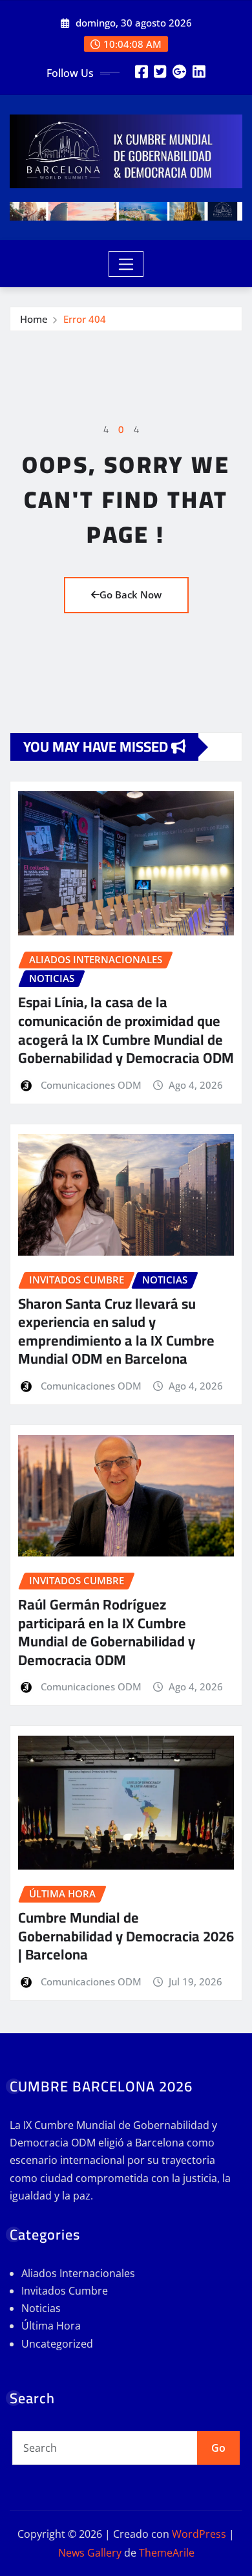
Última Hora (51, 2326)
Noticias (41, 2308)
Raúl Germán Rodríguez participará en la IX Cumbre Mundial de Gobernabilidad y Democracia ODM (107, 1632)
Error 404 (85, 319)
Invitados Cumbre (65, 2291)
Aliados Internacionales (78, 2273)
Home (34, 319)
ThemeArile (167, 2553)
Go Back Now (131, 595)
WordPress (199, 2534)
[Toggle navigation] (126, 264)
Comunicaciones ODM (91, 1085)
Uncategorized (57, 2344)
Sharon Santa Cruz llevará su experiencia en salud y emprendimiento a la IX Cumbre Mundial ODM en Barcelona (116, 1331)
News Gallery (90, 2553)
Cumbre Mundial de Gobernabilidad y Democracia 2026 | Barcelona (126, 1936)
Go (218, 2448)
